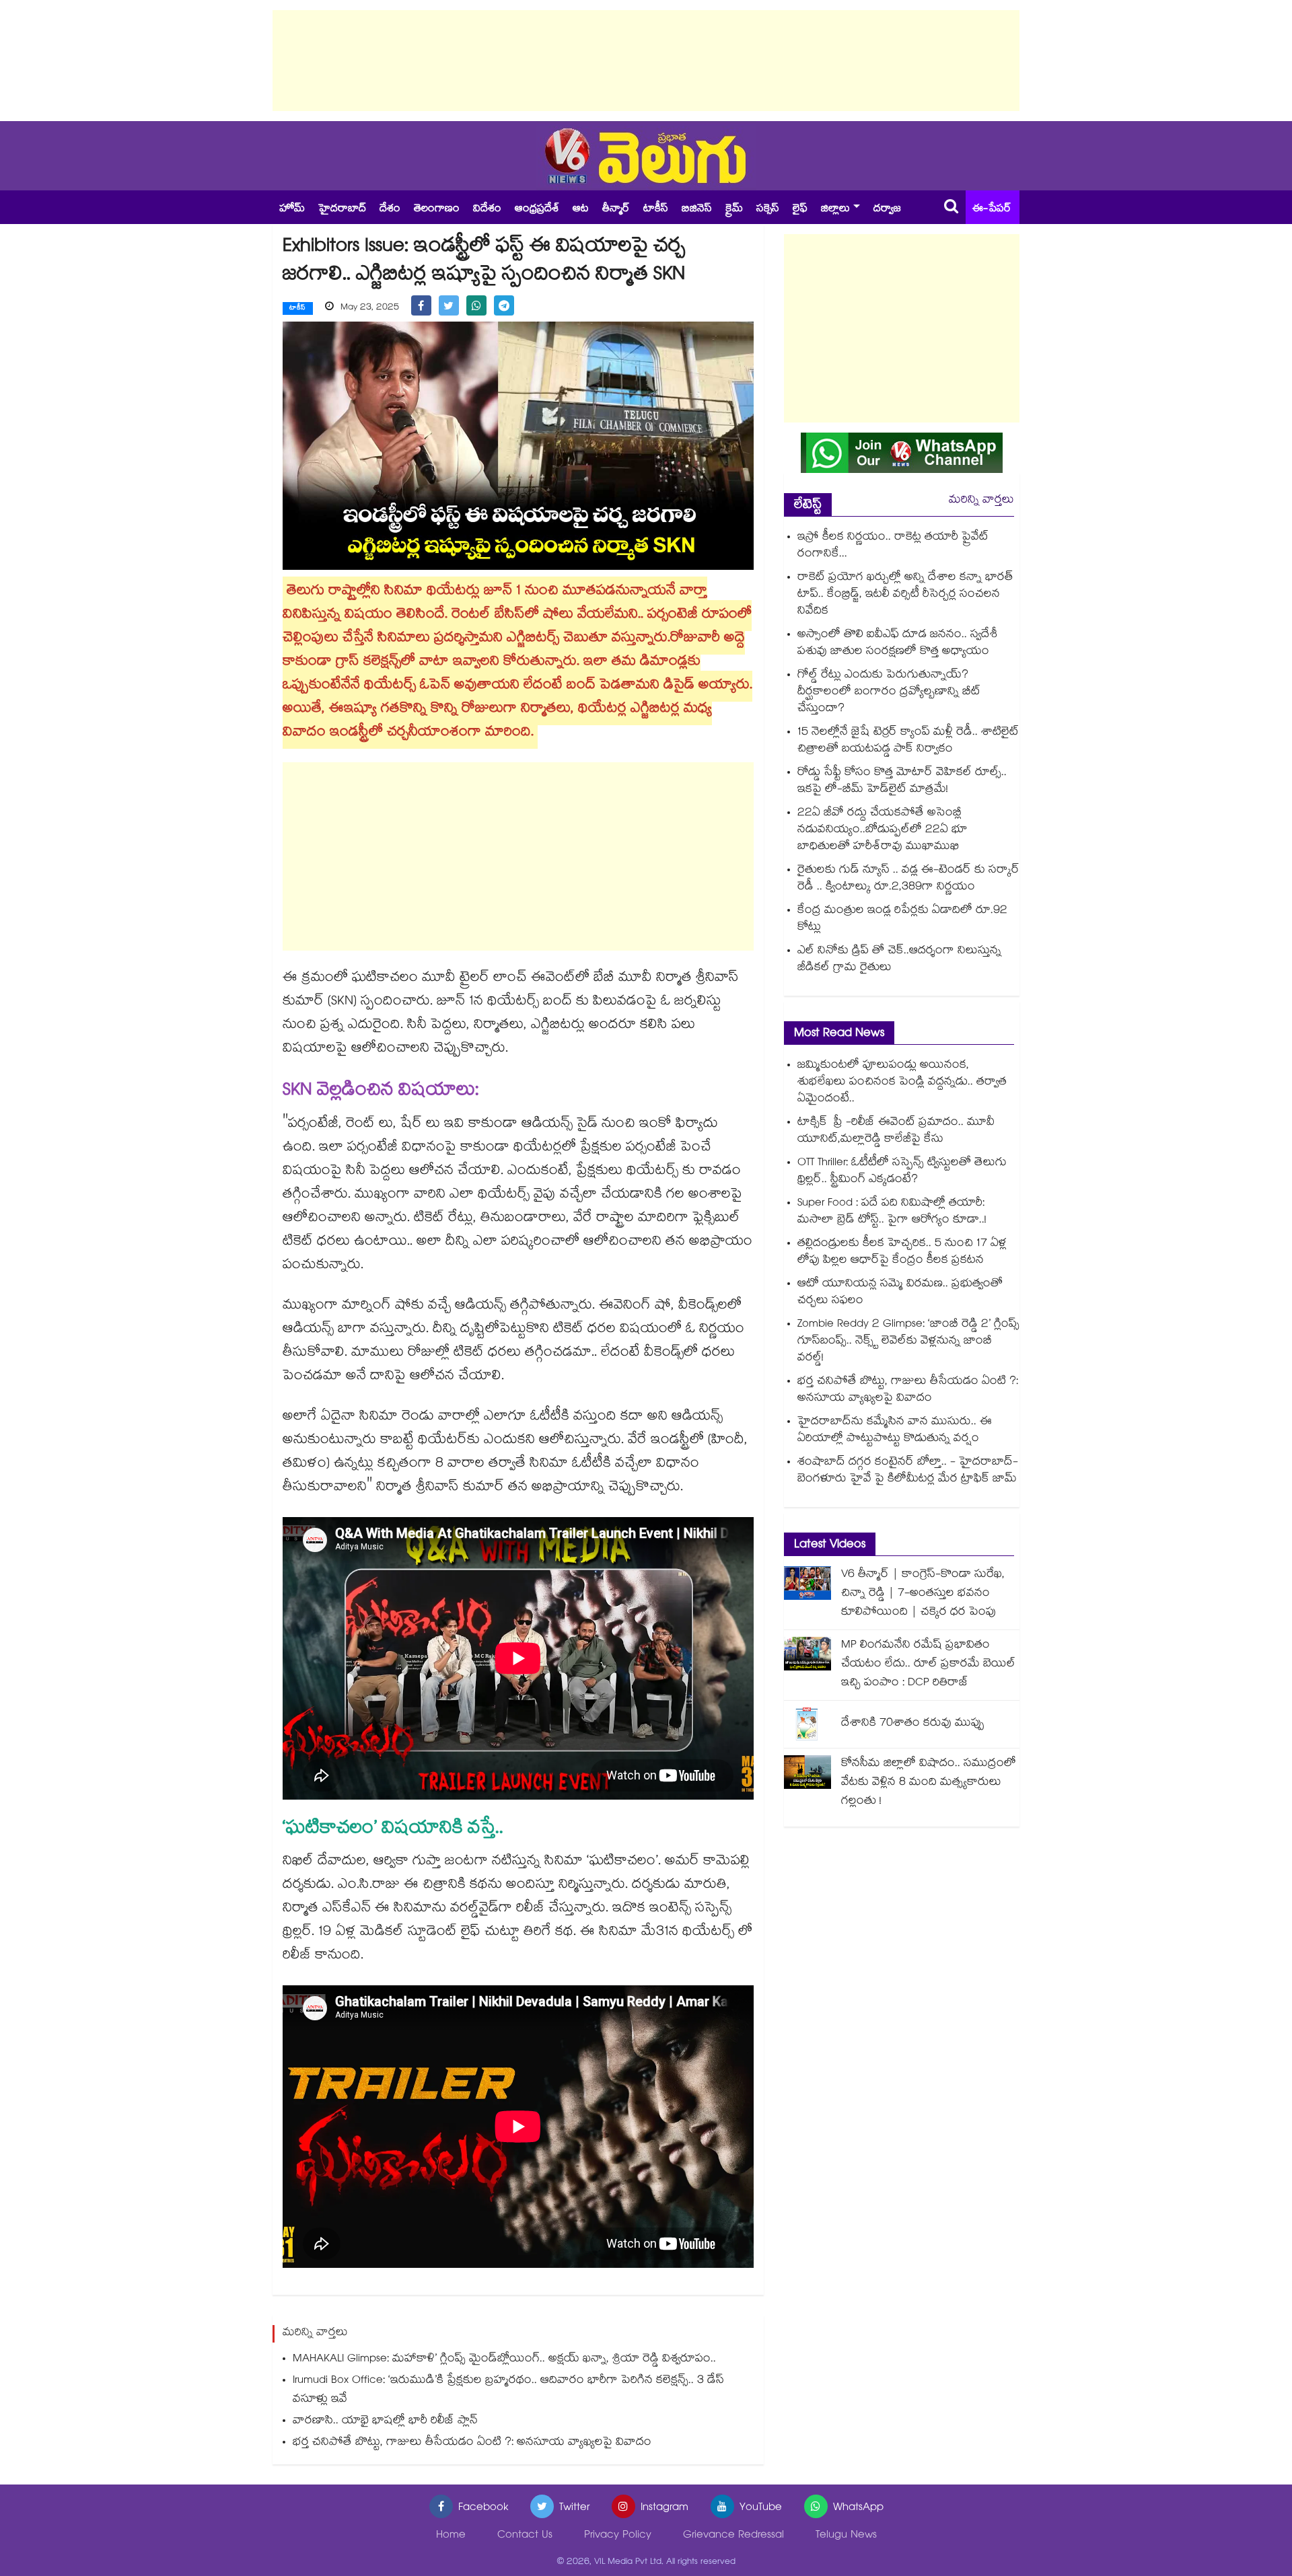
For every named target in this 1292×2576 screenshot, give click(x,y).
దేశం (390, 210)
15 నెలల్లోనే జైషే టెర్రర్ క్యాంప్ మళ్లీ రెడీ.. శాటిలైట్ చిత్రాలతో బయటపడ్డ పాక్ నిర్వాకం (908, 741)
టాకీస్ (656, 210)
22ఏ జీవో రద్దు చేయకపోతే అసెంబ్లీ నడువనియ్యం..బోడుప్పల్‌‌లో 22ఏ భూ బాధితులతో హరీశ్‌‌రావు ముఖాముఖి (883, 831)
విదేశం (487, 210)
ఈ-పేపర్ (992, 210)
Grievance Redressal (733, 2536)
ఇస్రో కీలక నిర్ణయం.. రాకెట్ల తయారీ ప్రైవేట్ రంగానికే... (893, 546)
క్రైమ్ (734, 210)
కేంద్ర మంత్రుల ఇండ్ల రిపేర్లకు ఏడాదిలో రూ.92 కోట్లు (902, 920)
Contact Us (525, 2536)
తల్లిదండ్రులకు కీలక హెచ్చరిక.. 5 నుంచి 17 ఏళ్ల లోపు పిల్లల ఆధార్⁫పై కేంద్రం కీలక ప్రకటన (902, 1253)
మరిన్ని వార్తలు (981, 501)
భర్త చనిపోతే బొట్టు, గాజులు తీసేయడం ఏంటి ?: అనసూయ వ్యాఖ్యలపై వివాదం (472, 2443)
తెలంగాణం (437, 210)
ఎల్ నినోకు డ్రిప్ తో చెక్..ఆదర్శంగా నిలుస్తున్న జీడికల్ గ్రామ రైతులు (899, 960)
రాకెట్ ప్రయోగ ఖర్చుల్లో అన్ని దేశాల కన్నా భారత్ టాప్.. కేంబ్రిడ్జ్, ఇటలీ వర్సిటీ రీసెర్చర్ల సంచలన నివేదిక (905, 595)
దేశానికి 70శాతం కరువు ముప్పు (913, 1724)
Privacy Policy (618, 2536)
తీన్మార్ (616, 210)
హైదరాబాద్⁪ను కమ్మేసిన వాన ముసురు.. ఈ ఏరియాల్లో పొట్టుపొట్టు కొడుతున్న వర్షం (895, 1431)
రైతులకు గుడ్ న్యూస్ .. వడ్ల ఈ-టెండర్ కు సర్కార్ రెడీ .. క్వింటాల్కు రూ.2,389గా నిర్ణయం (908, 879)
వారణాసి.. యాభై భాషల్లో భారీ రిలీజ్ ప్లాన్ (385, 2422)
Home (451, 2536)
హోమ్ (292, 210)
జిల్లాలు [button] (835, 210)
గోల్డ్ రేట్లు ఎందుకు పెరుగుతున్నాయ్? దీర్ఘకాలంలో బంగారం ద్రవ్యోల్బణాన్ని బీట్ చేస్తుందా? (889, 693)
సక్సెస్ (768, 210)
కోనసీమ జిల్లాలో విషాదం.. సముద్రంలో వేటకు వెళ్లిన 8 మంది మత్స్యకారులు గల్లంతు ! (929, 1783)
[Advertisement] (646, 61)
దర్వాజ (887, 210)
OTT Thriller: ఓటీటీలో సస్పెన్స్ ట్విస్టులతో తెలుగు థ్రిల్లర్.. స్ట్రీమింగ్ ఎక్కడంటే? (902, 1172)
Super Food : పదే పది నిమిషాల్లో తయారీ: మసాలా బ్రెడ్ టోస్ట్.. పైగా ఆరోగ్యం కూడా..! (892, 1212)
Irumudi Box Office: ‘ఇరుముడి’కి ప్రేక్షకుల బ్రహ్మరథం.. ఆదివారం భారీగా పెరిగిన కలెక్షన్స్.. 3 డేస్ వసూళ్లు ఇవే (508, 2391)
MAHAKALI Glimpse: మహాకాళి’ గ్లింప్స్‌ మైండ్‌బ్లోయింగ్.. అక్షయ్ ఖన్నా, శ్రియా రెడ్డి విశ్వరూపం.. (504, 2360)
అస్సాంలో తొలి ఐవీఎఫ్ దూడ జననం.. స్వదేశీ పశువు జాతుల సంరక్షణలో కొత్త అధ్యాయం (897, 644)
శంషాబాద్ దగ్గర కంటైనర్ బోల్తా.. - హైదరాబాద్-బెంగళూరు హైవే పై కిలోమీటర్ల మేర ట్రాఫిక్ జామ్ (908, 1471)
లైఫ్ (800, 210)
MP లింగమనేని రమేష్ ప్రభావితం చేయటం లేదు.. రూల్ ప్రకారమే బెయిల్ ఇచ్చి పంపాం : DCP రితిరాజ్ (928, 1665)
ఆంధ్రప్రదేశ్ (537, 210)
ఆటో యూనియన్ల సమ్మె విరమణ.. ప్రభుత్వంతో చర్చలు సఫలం (900, 1293)
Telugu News (846, 2536)
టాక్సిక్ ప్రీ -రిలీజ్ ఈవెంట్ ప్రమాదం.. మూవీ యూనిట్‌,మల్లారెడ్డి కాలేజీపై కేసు (896, 1132)
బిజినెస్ (697, 210)
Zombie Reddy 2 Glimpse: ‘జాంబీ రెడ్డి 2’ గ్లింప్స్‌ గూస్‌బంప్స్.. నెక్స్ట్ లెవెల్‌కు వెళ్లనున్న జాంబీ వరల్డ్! (908, 1342)
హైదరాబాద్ (342, 210)
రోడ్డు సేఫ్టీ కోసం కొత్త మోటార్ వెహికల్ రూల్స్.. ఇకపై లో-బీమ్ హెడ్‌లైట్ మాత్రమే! (902, 782)
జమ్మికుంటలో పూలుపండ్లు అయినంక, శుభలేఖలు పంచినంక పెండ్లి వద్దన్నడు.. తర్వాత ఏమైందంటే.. (902, 1083)
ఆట (581, 210)
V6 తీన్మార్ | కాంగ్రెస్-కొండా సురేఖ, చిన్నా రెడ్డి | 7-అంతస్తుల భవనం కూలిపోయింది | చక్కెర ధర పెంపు (923, 1594)
